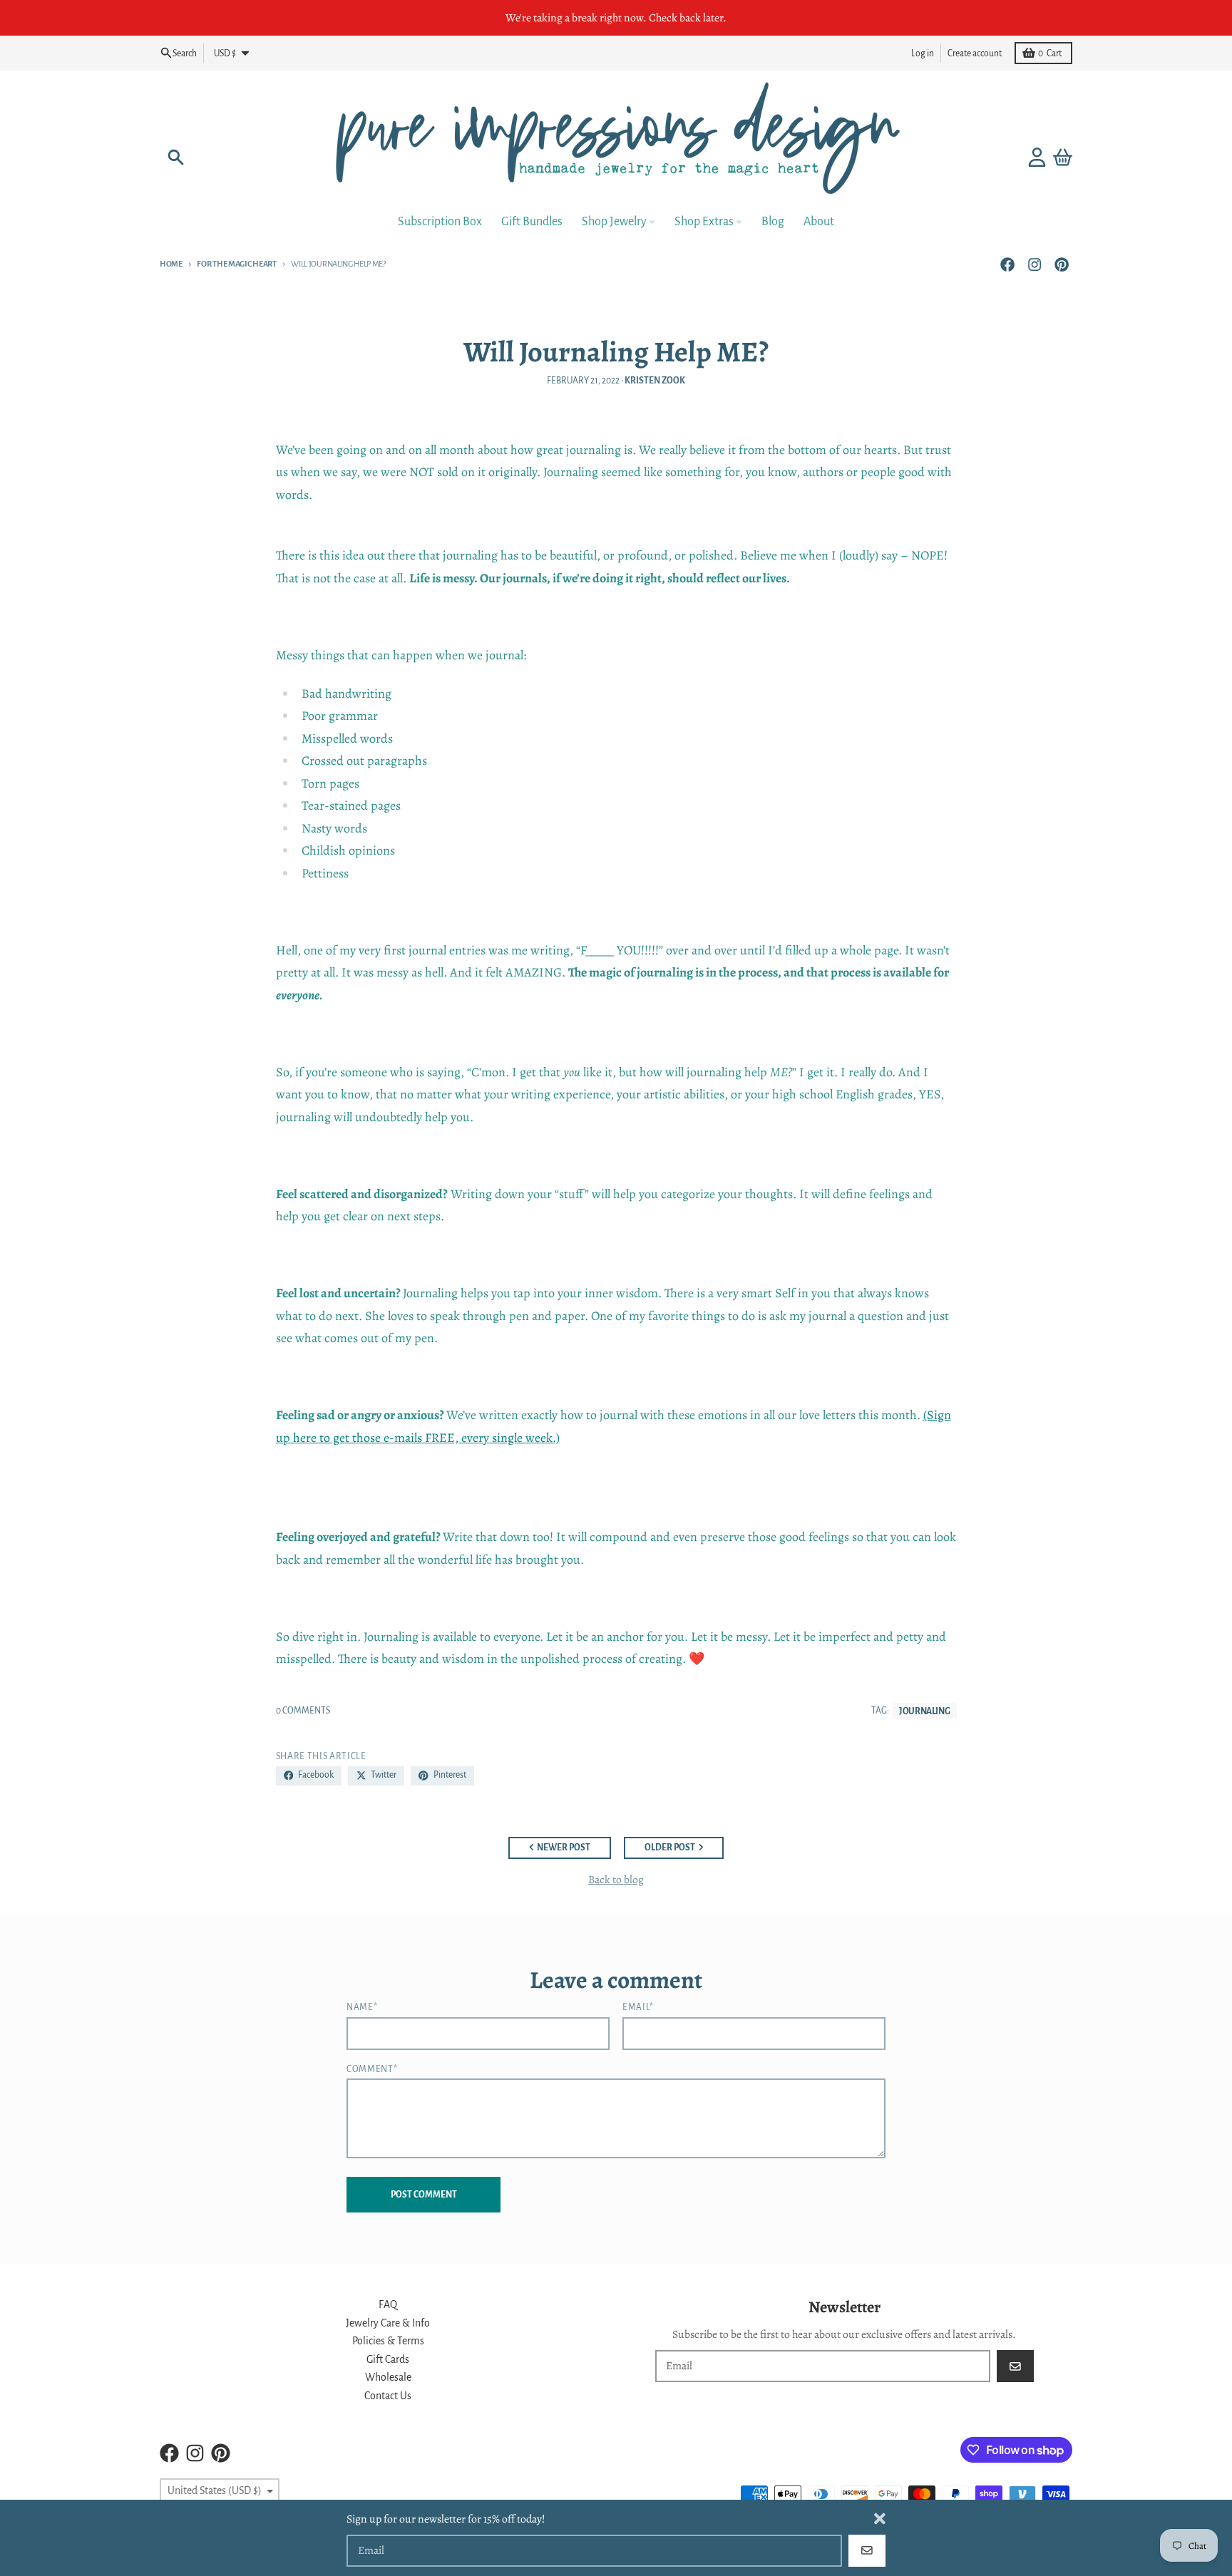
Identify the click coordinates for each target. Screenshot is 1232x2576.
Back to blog (616, 1879)
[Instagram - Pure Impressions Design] (1035, 264)
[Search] (176, 157)
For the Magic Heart (236, 264)
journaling (925, 1711)
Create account (975, 53)
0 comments (303, 1711)
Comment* (372, 2069)
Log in (923, 53)
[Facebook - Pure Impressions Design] (1007, 264)
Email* (638, 2007)
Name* (362, 2007)
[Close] (880, 2519)
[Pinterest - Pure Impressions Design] (1062, 264)
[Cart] (1063, 157)
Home (171, 264)
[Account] (1037, 157)
